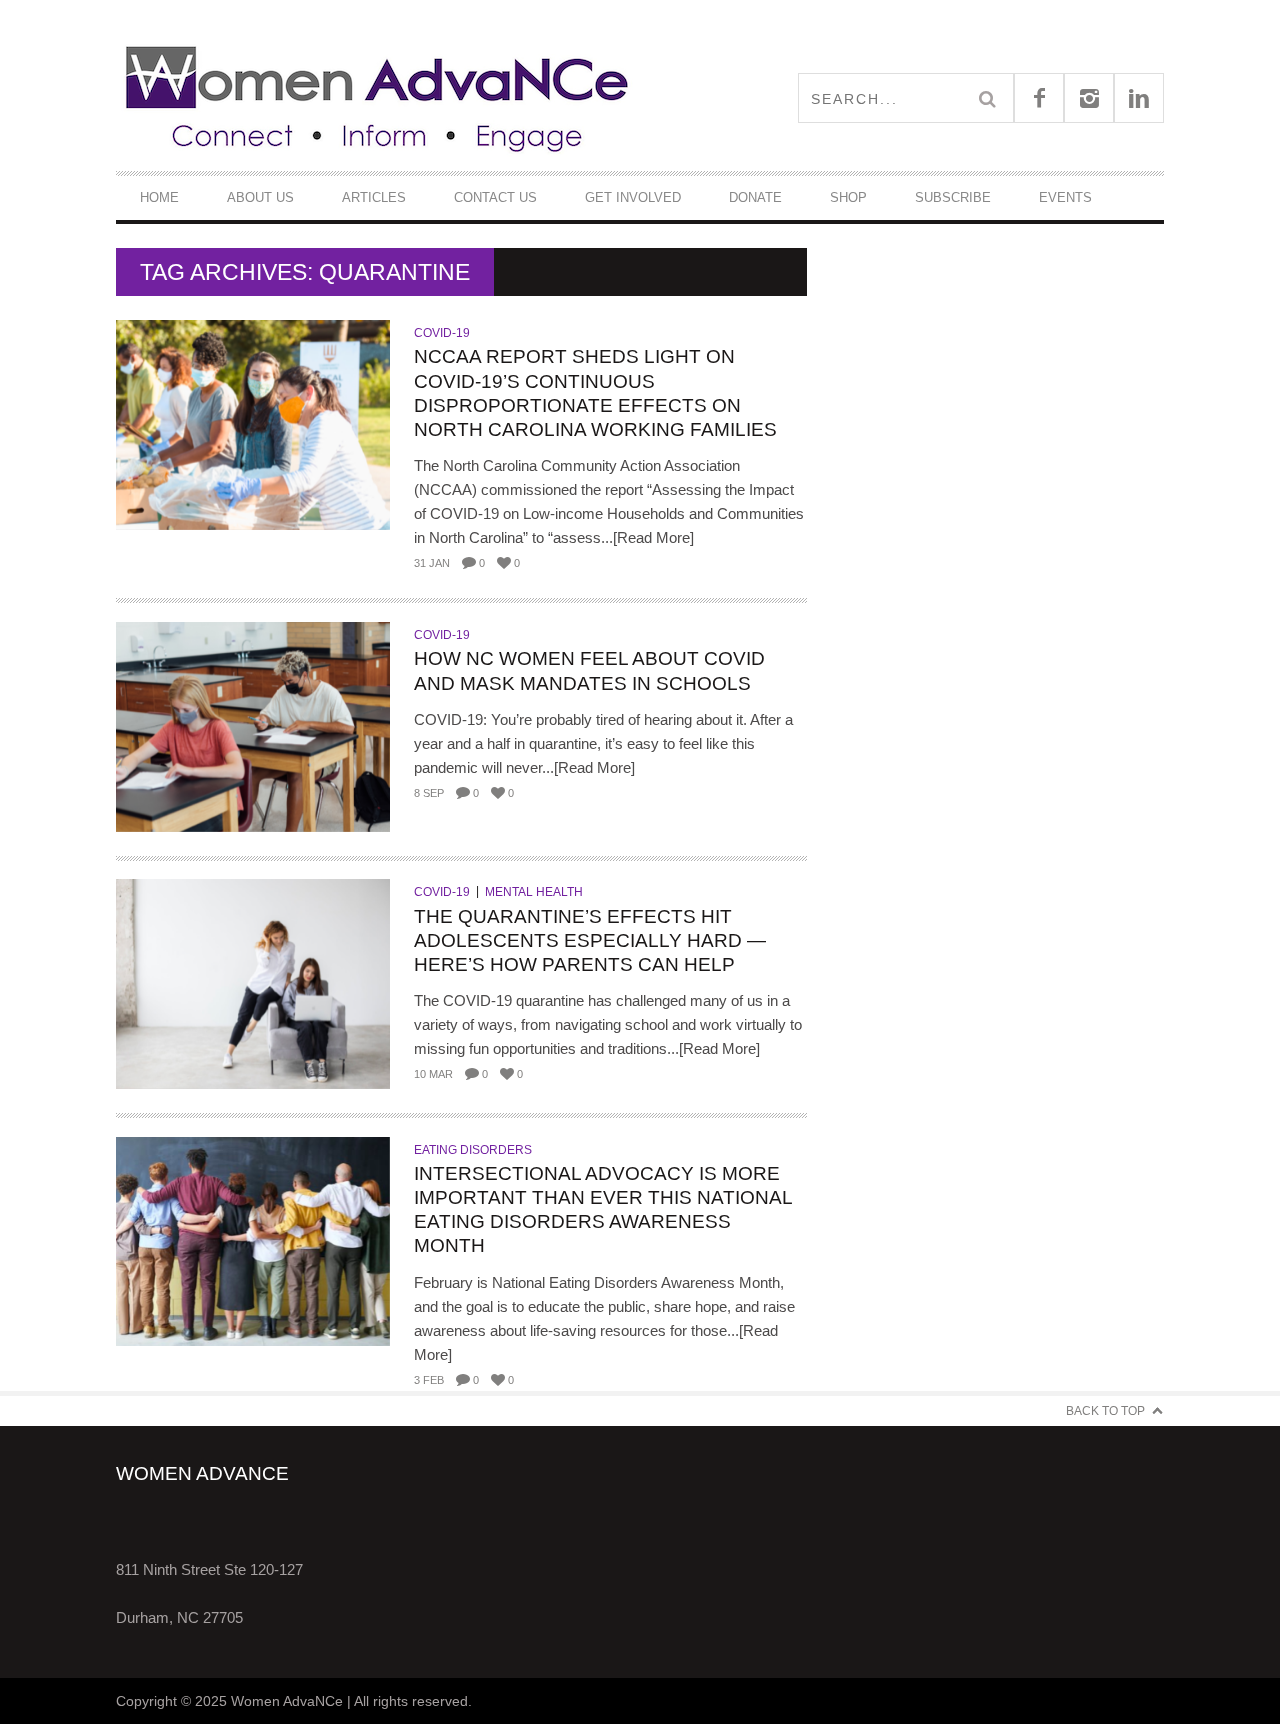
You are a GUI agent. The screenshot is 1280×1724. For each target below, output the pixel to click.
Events (1065, 197)
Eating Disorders (473, 1150)
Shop (848, 197)
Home (159, 197)
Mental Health (534, 892)
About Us (260, 197)
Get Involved (633, 197)
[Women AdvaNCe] (378, 97)
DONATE (755, 197)
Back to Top (1105, 1411)
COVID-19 (442, 333)
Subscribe (953, 197)
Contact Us (495, 197)
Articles (374, 197)
